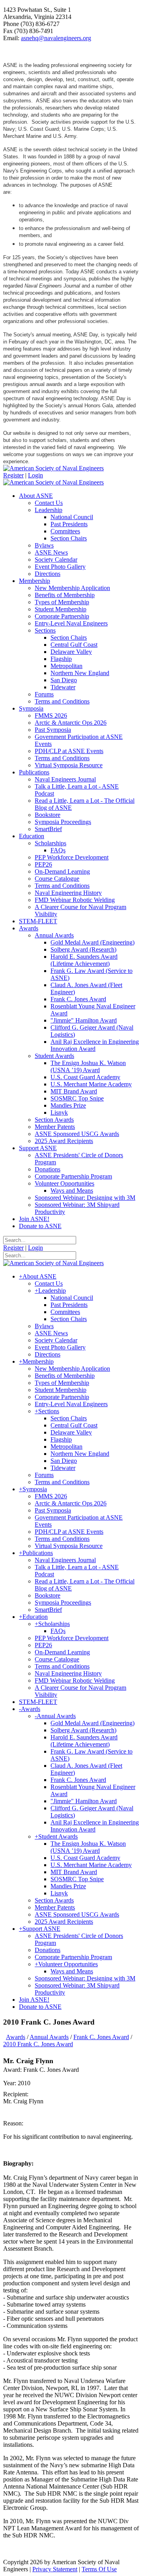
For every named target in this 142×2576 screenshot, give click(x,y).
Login (35, 475)
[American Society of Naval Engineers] (53, 468)
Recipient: (16, 2094)
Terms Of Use (99, 2569)
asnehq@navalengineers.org (56, 38)
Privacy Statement (55, 2569)
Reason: (13, 2123)
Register (13, 475)
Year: (10, 2083)
